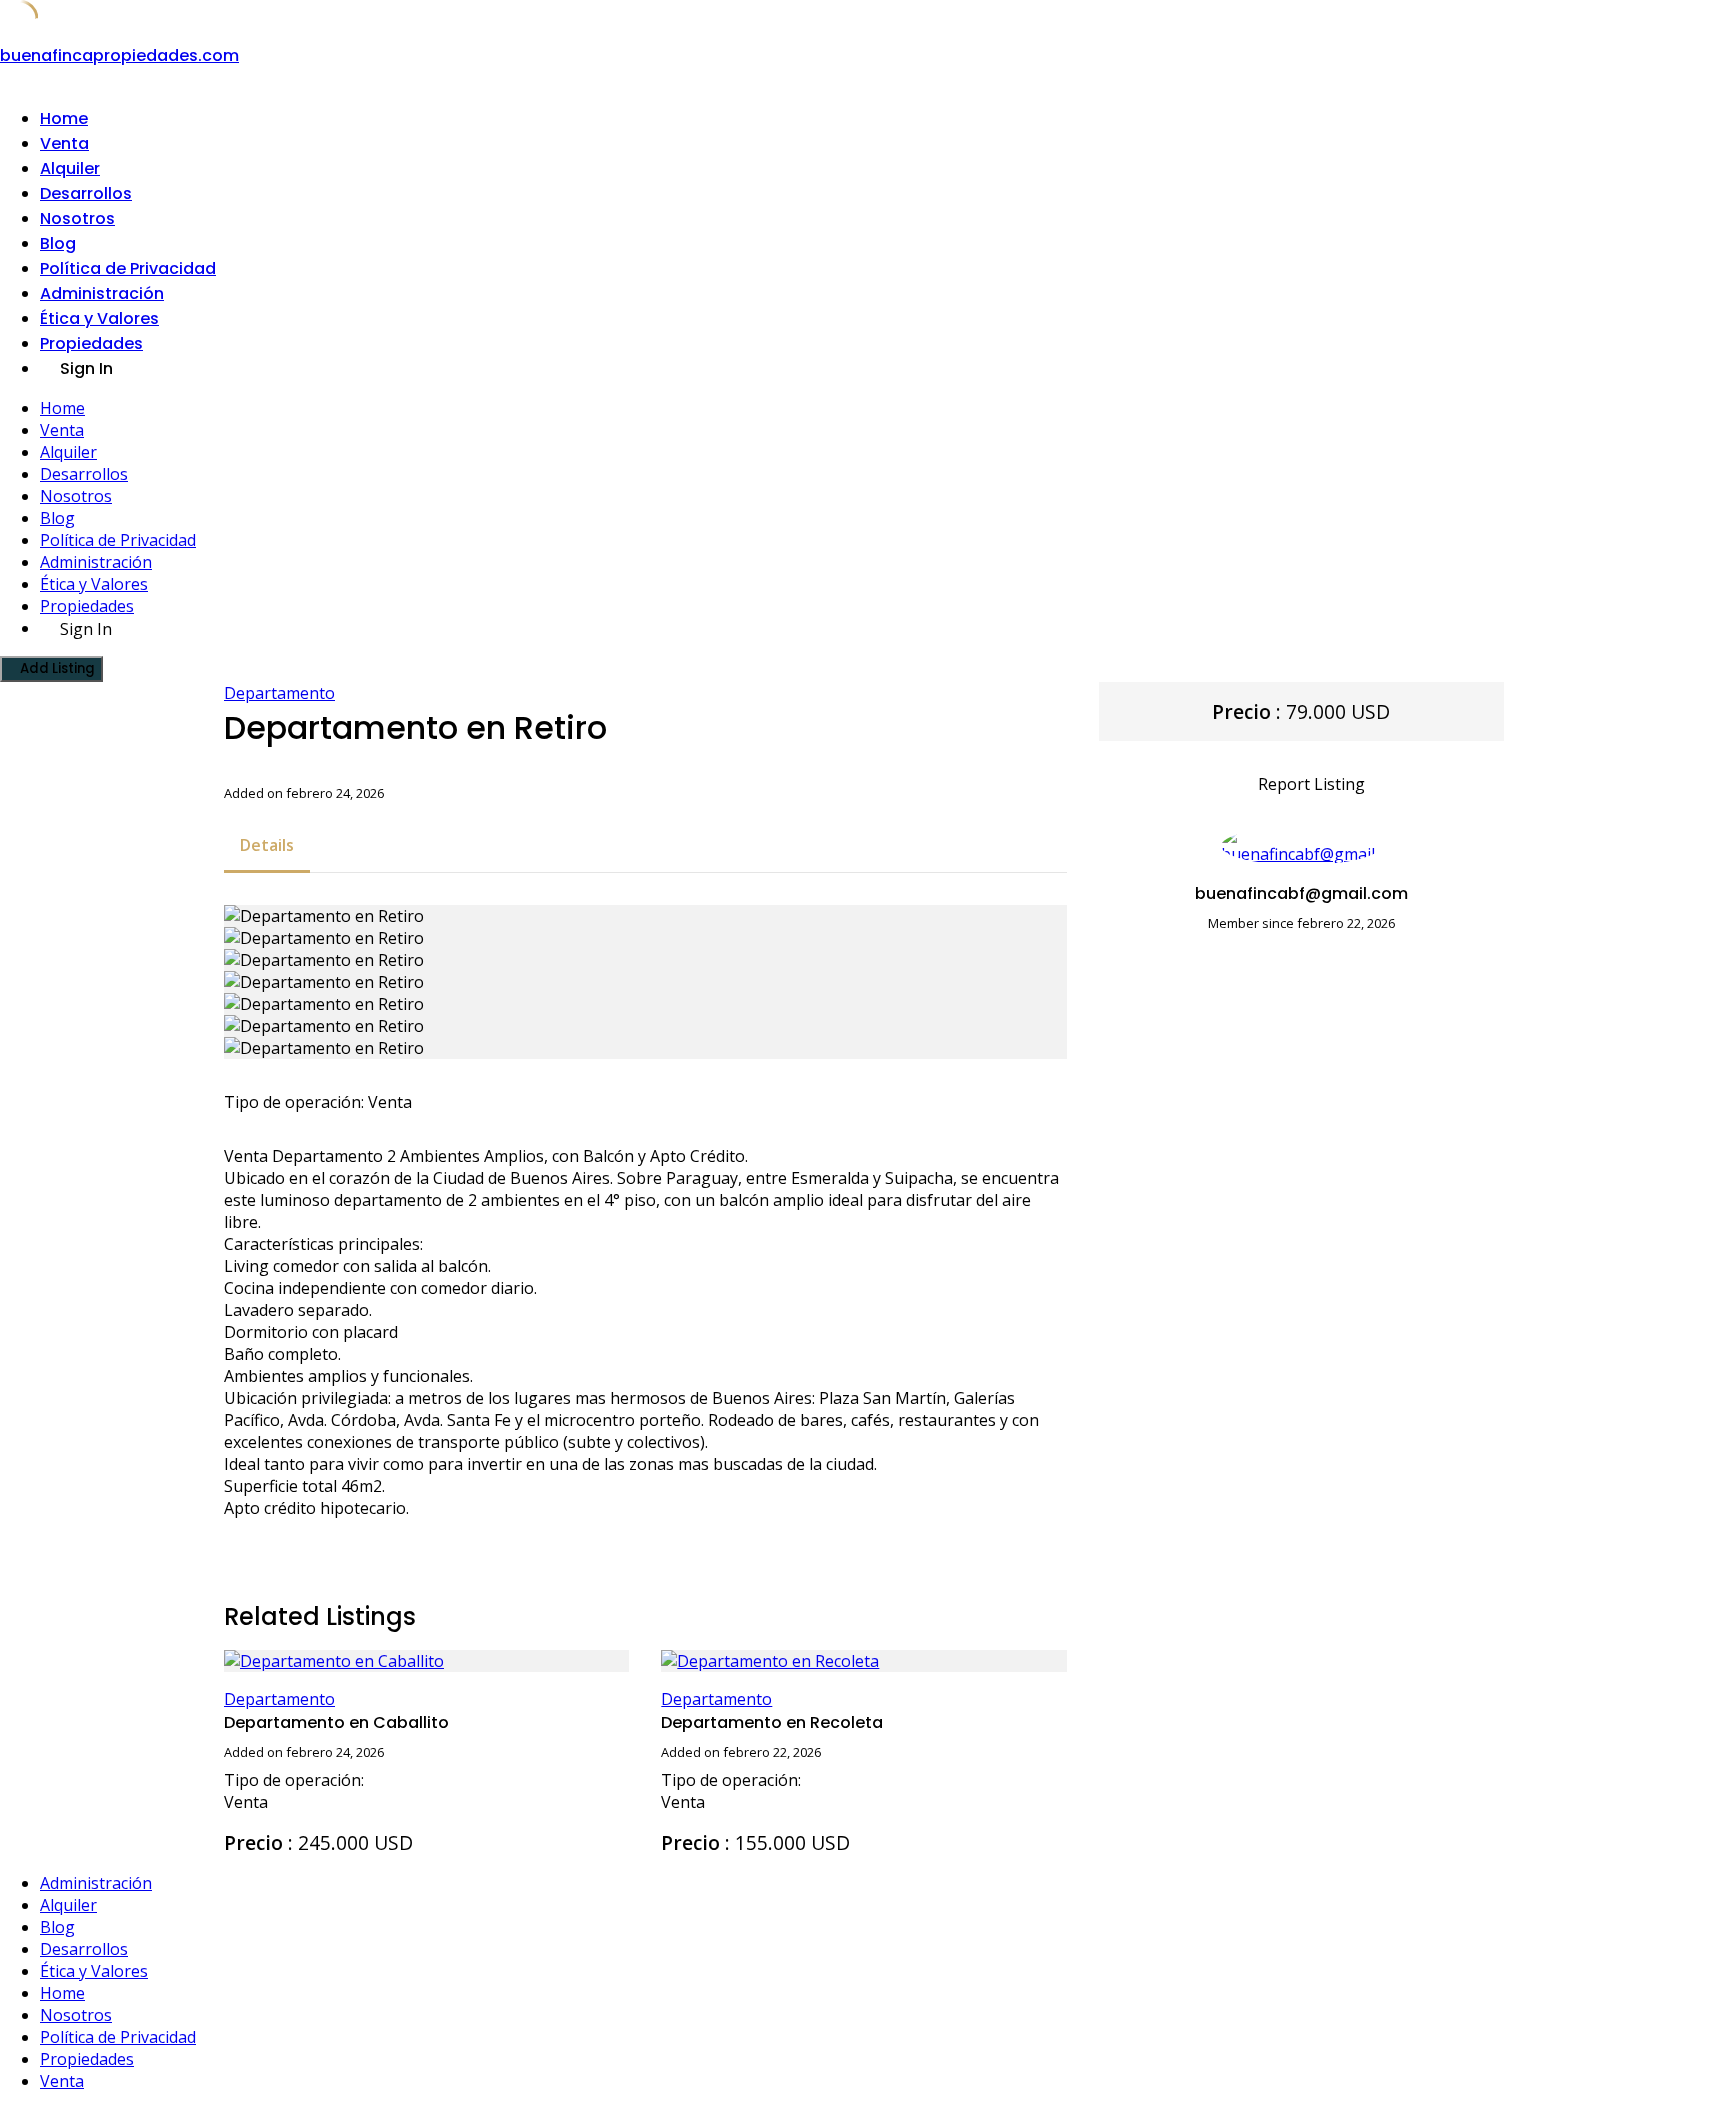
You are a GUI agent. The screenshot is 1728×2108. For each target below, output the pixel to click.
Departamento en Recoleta (772, 1722)
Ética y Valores (99, 318)
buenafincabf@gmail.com (1301, 893)
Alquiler (70, 168)
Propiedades (91, 343)
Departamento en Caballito (336, 1722)
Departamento (279, 693)
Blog (58, 243)
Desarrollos (86, 193)
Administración (102, 293)
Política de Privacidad (128, 268)
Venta (64, 143)
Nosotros (77, 218)
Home (64, 118)
